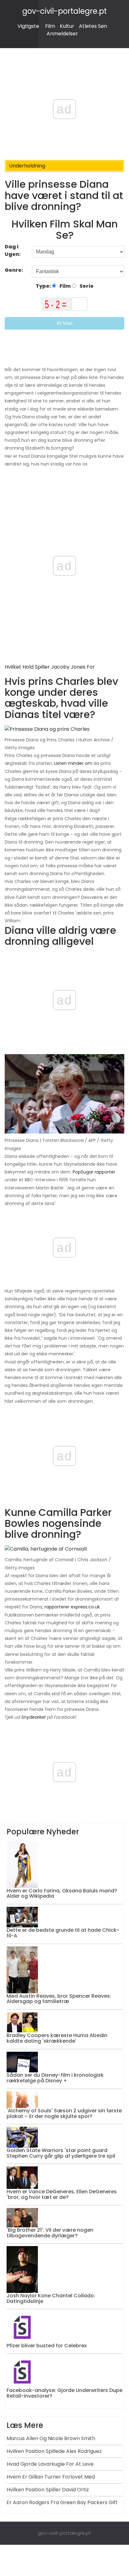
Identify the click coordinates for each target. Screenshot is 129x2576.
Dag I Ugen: (13, 250)
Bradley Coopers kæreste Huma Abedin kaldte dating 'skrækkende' (57, 2038)
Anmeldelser (62, 34)
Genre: (14, 270)
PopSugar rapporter (94, 1172)
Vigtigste (28, 26)
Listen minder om (73, 763)
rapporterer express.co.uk (72, 1607)
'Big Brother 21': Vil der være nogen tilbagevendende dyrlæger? (50, 2233)
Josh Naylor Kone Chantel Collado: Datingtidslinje (51, 2298)
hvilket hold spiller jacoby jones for (50, 667)
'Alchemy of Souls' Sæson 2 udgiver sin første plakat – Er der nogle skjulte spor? (64, 2113)
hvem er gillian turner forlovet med (51, 2477)
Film (50, 26)
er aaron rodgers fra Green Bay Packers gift (62, 2502)
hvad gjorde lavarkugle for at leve (50, 2464)
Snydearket (34, 1717)
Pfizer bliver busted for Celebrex (47, 2346)
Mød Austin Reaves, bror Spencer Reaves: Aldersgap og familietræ (59, 1999)
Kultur (67, 26)
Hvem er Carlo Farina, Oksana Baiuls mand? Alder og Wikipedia (62, 1893)
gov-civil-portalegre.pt (64, 11)
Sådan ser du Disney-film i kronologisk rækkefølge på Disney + (55, 2078)
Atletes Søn (93, 26)
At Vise (65, 323)
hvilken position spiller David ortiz (48, 2490)
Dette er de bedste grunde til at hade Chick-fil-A (63, 1933)
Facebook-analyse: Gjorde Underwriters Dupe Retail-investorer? (64, 2393)
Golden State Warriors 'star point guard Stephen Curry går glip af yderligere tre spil (61, 2153)
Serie (86, 286)
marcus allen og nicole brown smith (51, 2438)
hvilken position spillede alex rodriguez (54, 2451)
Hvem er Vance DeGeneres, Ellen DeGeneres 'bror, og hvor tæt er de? (62, 2194)
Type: (44, 286)
